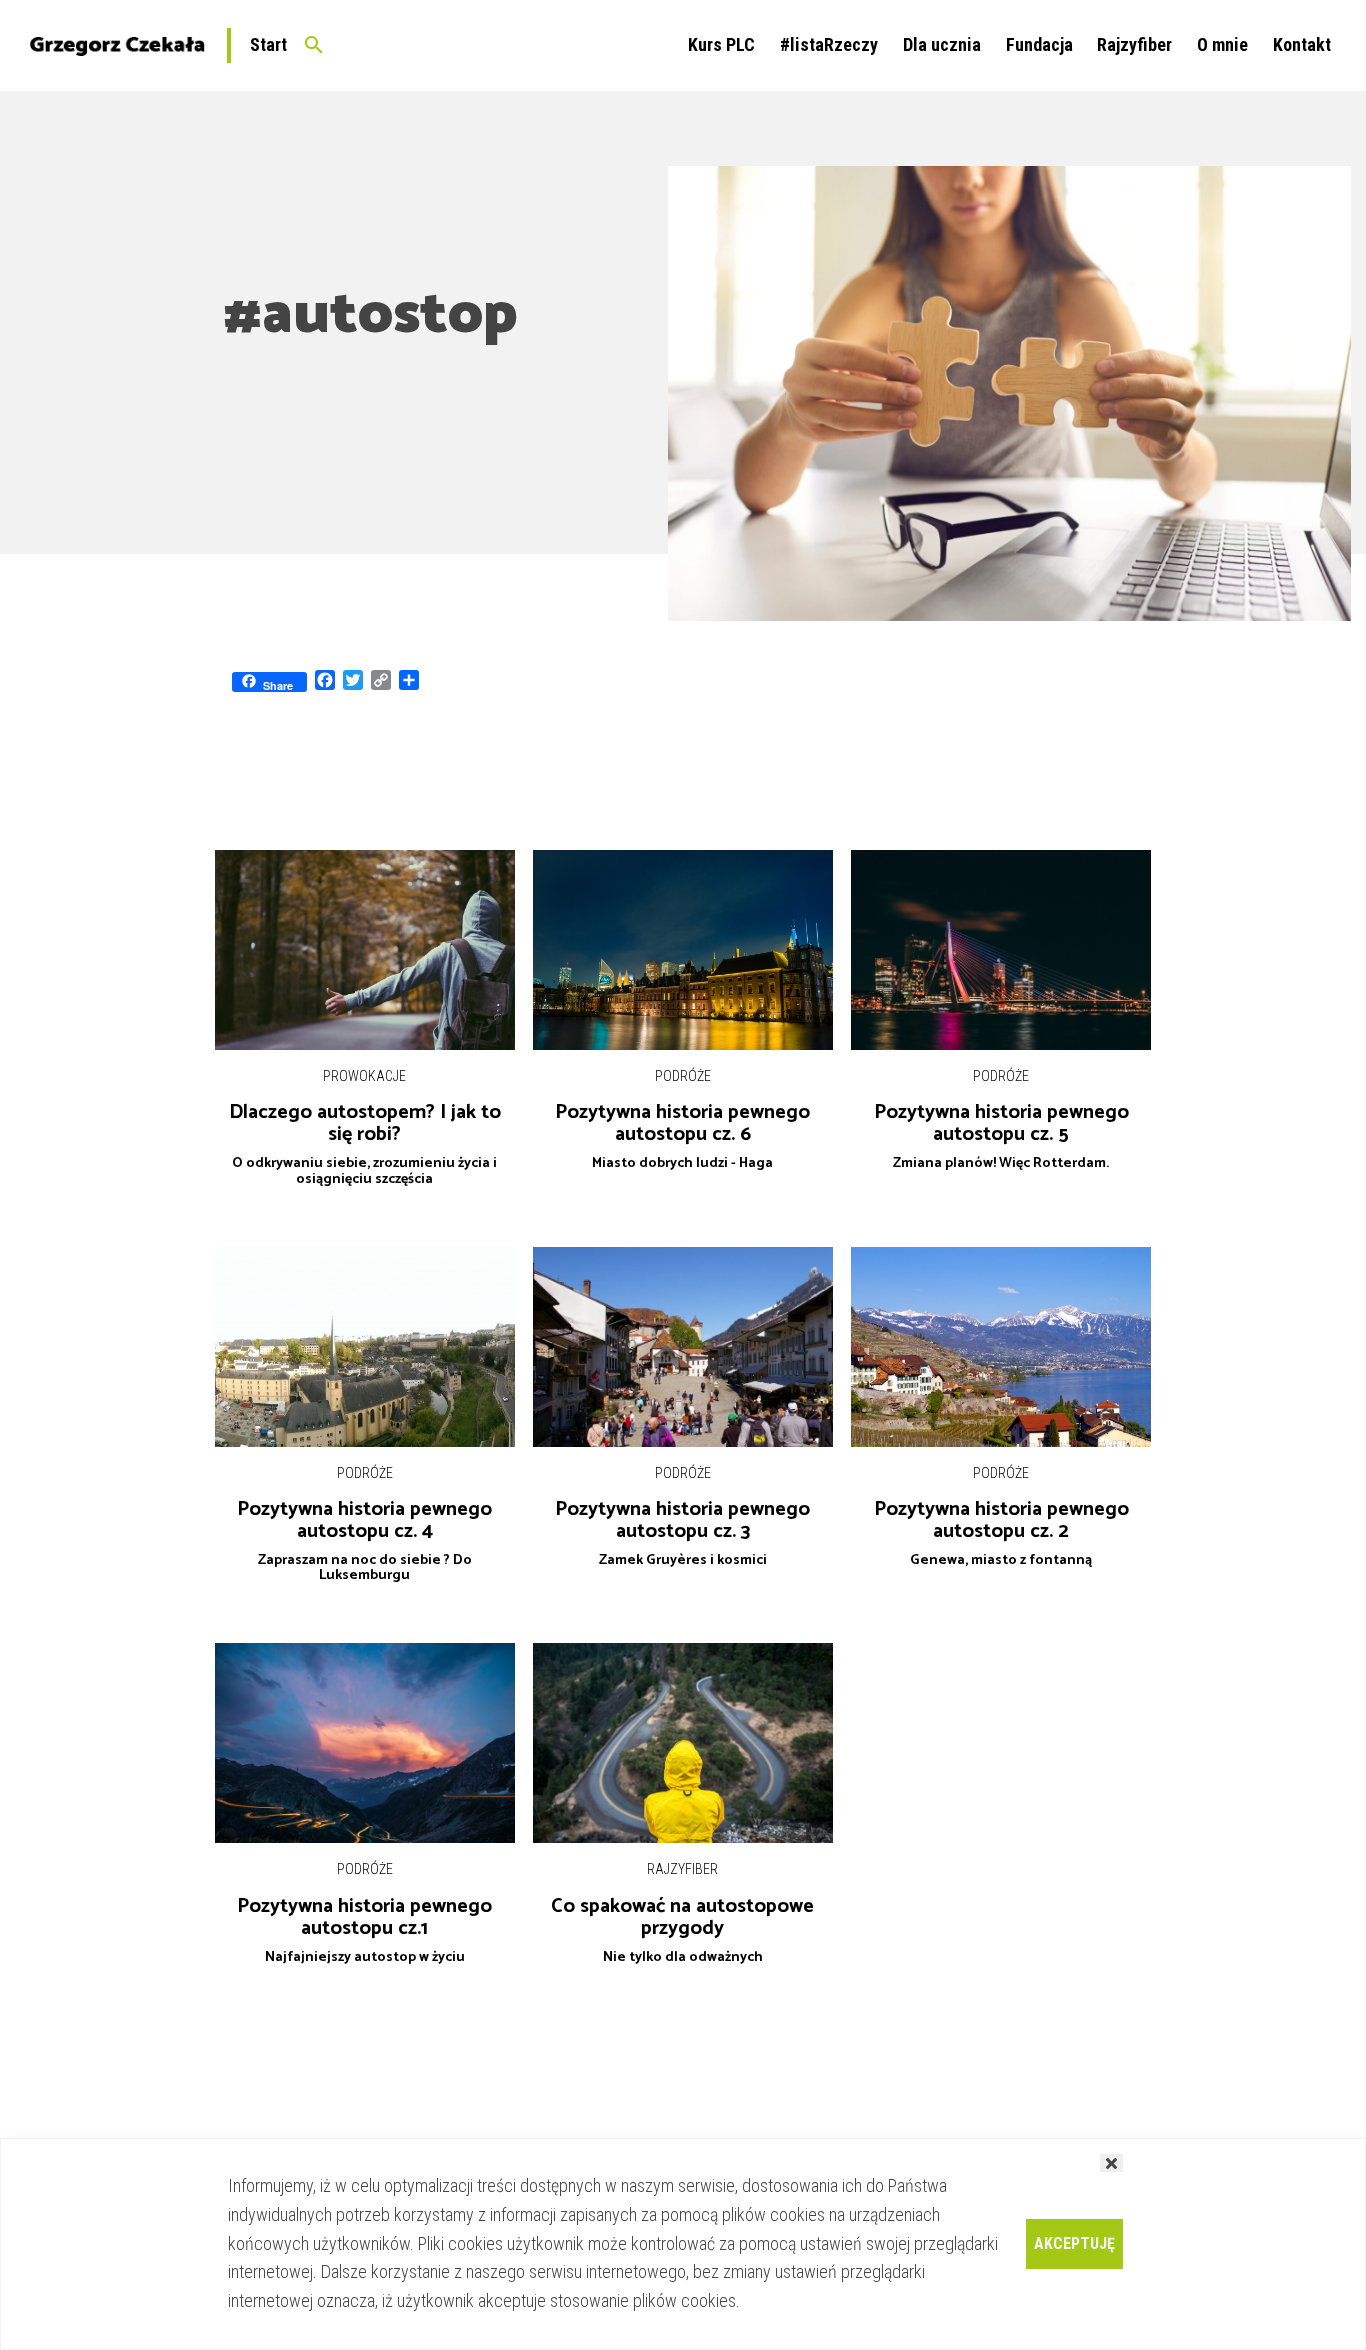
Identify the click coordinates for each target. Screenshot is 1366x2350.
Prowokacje (364, 1076)
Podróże (683, 1076)
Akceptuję (1074, 2243)
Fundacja (1039, 44)
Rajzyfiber (1134, 44)
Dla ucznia (942, 44)
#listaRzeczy (829, 44)
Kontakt (1302, 44)
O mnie (1222, 44)
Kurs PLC (721, 44)
